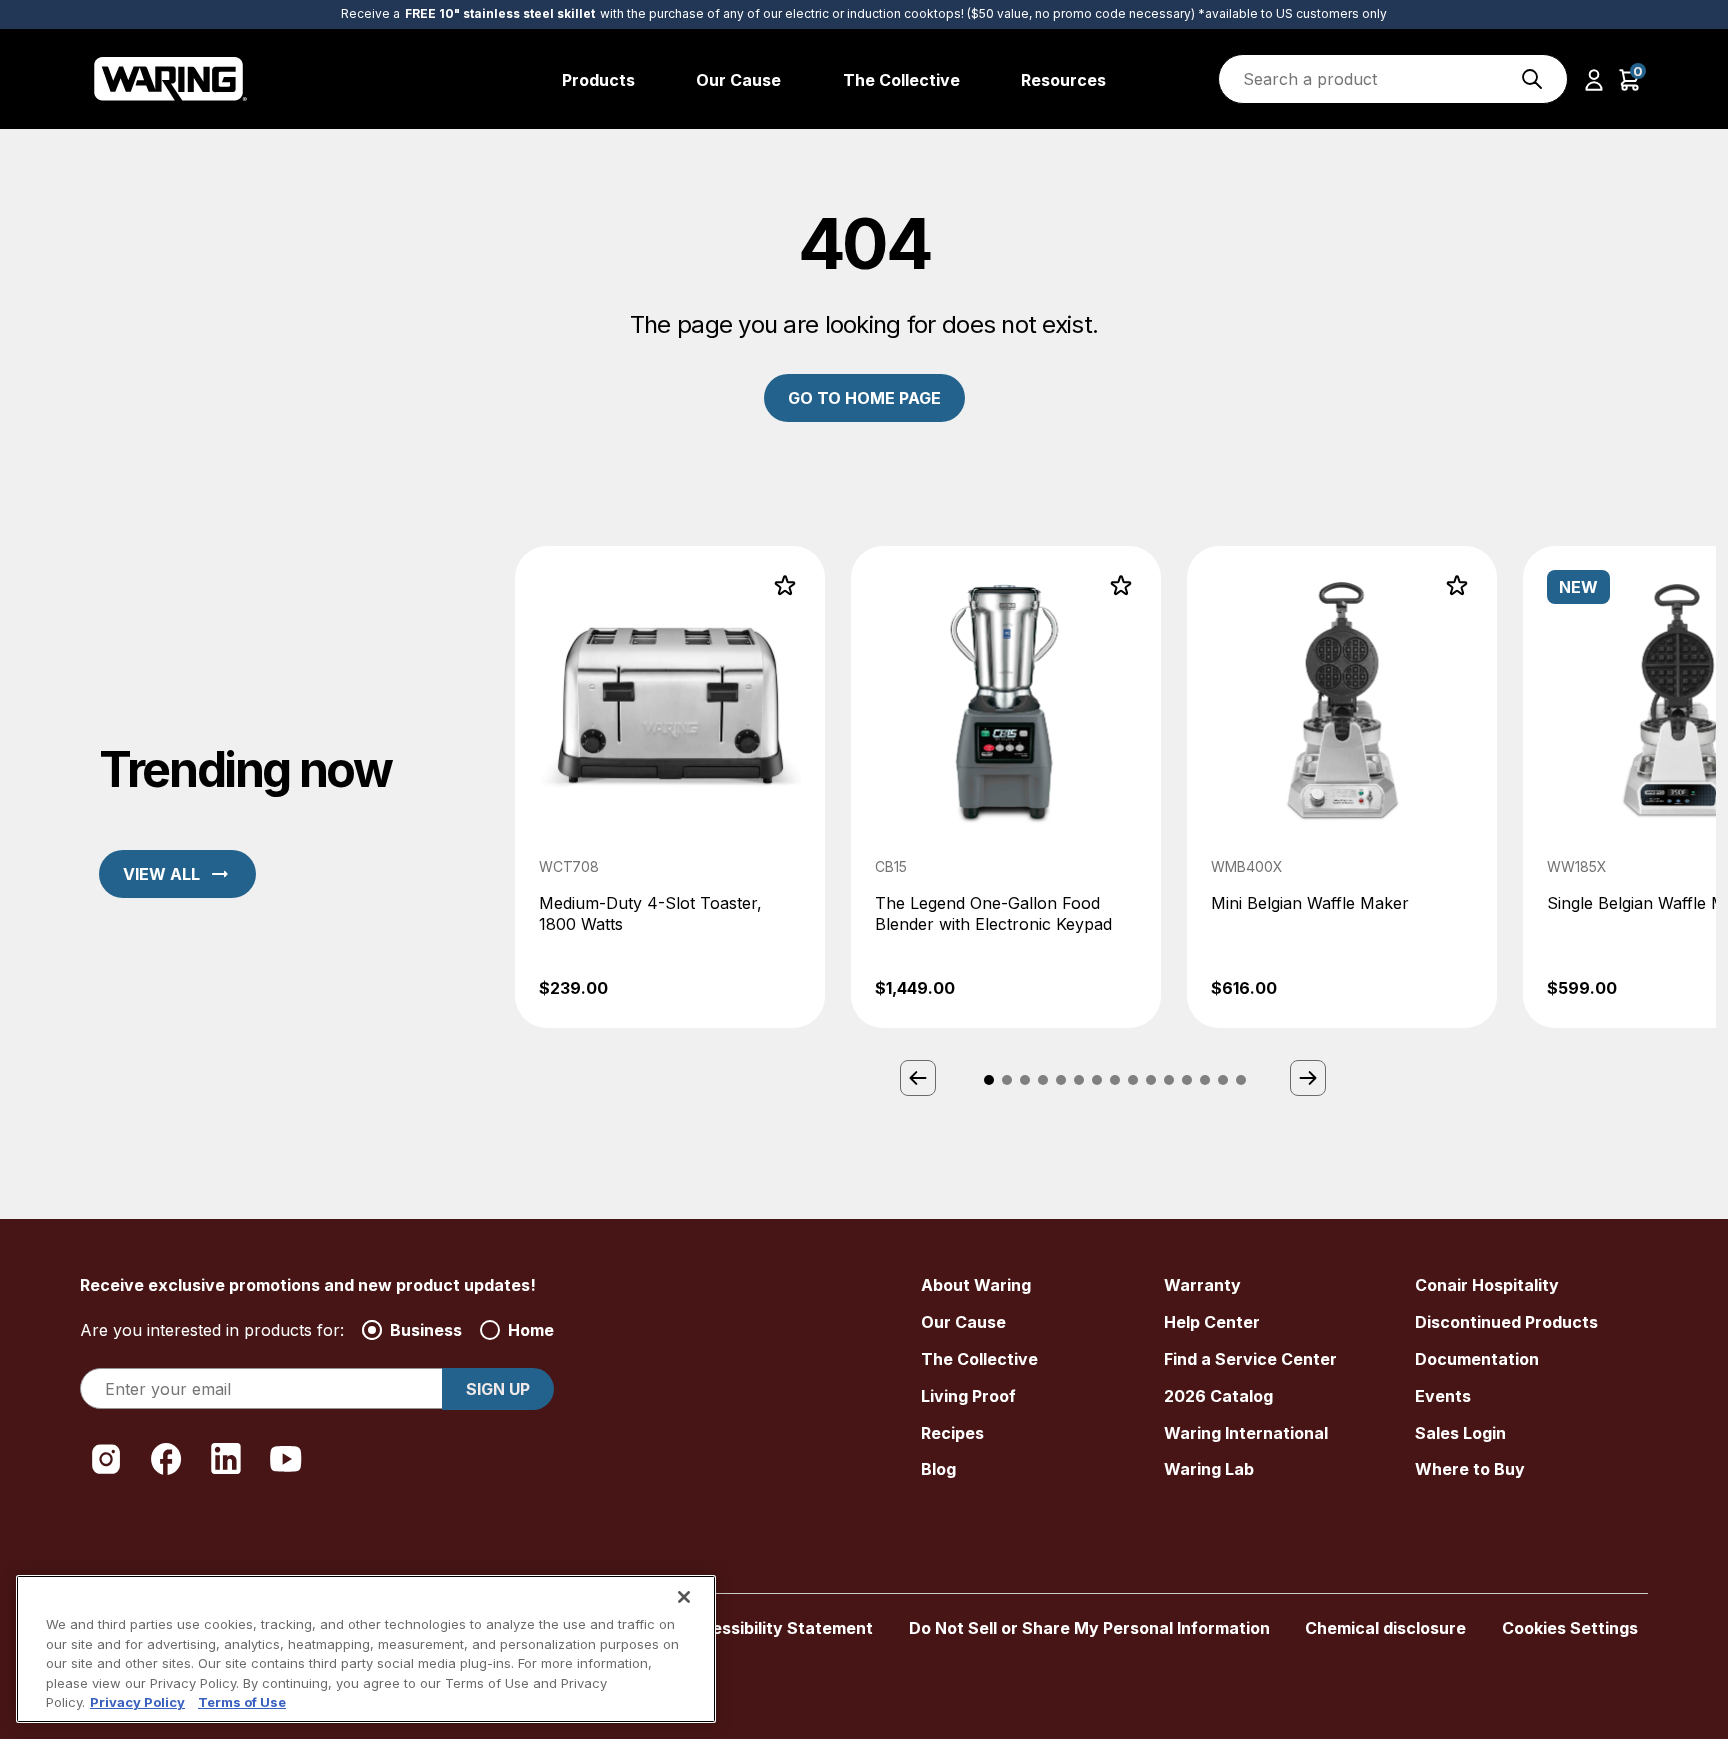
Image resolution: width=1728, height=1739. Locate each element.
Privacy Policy (137, 1702)
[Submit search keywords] (1532, 79)
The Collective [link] (901, 80)
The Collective (979, 1359)
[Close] (684, 1597)
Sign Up (498, 1389)
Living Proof (968, 1396)
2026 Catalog (1218, 1396)
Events (1443, 1396)
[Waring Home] (170, 79)
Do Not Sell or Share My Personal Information (1089, 1628)
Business (426, 1330)
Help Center (1212, 1322)
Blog (938, 1469)
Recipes (952, 1433)
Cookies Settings (1570, 1628)
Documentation (1477, 1359)
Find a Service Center (1250, 1359)
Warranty (1202, 1285)
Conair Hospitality (1487, 1285)
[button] (1594, 79)
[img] (1532, 79)
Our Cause (963, 1322)
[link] (670, 787)
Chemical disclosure (1385, 1628)
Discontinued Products (1506, 1322)
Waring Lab (1209, 1469)
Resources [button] (1063, 80)
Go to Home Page (864, 398)
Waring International (1246, 1433)
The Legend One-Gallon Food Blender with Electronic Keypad (993, 913)
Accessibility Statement (776, 1628)
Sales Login (1460, 1433)
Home (531, 1330)
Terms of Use (242, 1702)
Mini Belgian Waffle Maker (1310, 903)
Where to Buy (1470, 1469)
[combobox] (1393, 79)
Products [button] (598, 80)
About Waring (976, 1285)
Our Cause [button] (738, 80)
